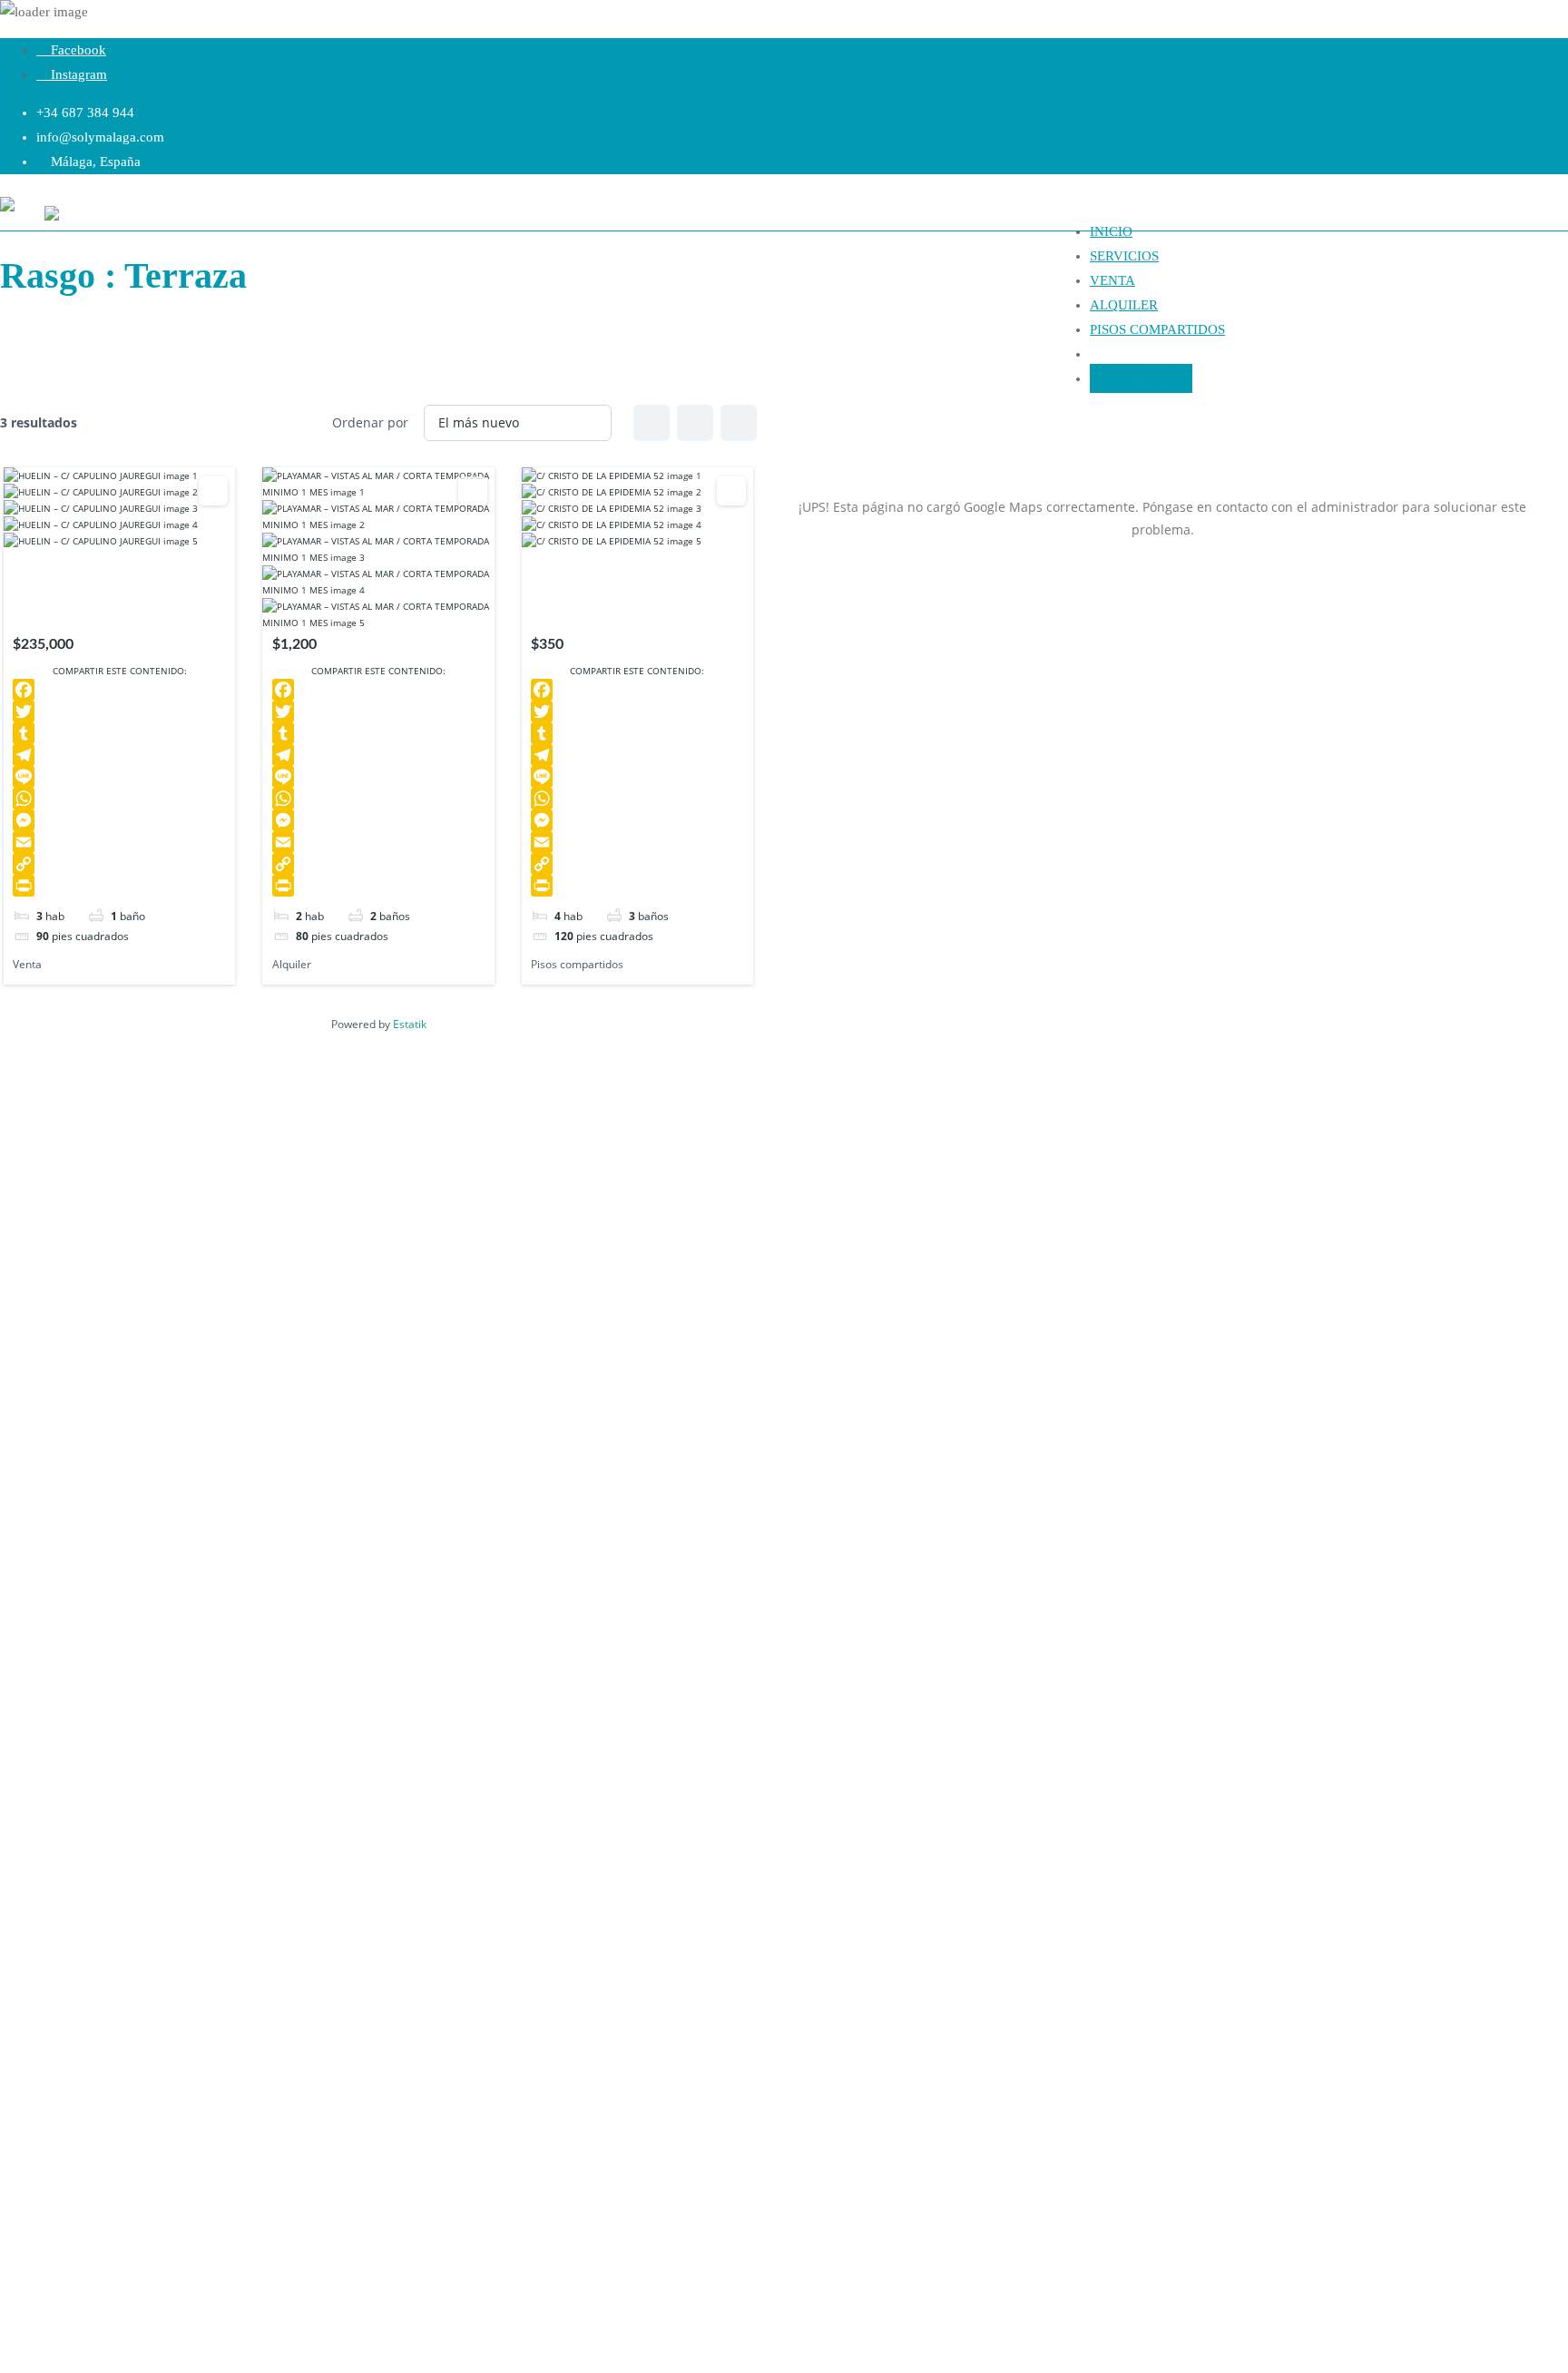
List (695, 423)
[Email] (119, 842)
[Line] (119, 777)
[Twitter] (119, 711)
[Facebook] (119, 690)
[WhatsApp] (119, 799)
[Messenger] (119, 820)
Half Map (739, 423)
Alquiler (292, 964)
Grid (652, 423)
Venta (27, 964)
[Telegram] (119, 755)
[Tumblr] (119, 733)
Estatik (410, 1024)
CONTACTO (1141, 378)
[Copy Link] (119, 864)
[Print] (119, 886)
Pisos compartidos (577, 964)
